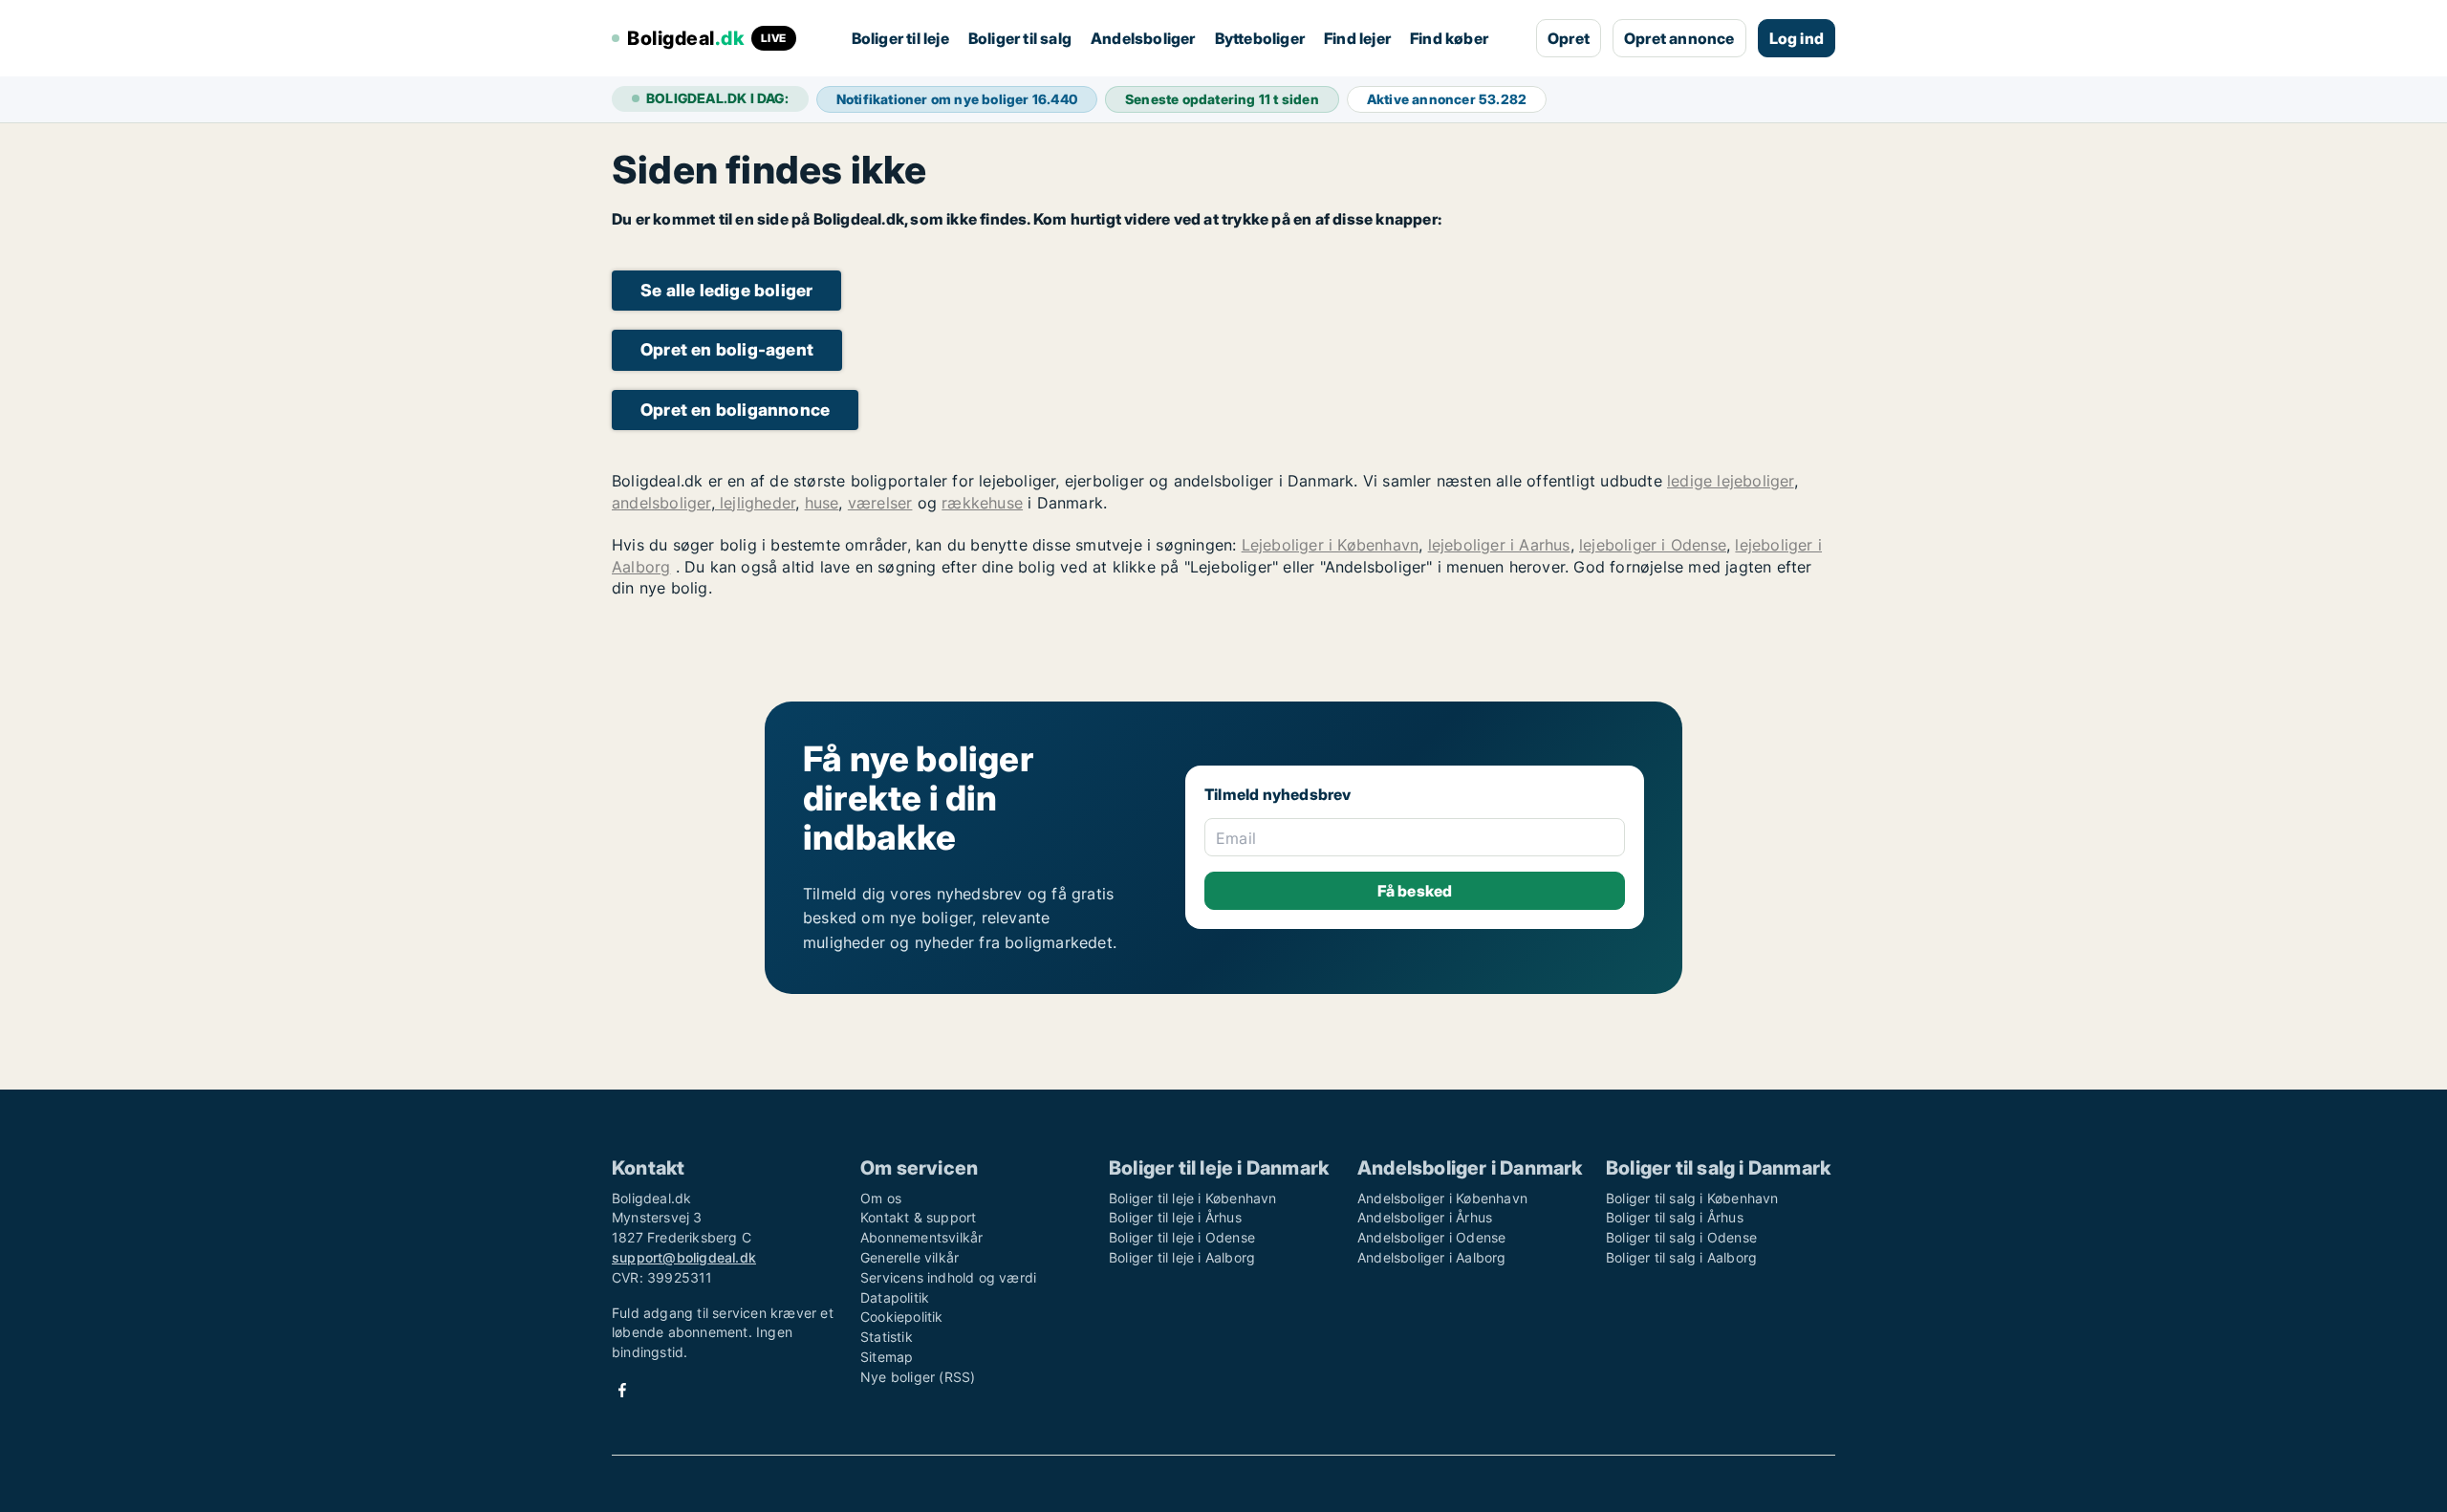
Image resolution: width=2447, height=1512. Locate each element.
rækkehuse (982, 503)
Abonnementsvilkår (921, 1237)
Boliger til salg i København (1692, 1198)
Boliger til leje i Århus (1175, 1217)
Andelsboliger (1143, 38)
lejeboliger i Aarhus (1499, 545)
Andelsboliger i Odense (1431, 1237)
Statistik (887, 1337)
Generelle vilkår (910, 1257)
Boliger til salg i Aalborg (1681, 1257)
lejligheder (755, 503)
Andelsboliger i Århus (1425, 1217)
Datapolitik (895, 1297)
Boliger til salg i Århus (1675, 1217)
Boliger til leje (900, 38)
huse (822, 503)
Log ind (1797, 38)
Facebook (622, 1390)
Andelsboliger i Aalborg (1432, 1257)
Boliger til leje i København (1193, 1198)
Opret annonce (1679, 38)
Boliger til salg (1020, 38)
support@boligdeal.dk (684, 1257)
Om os (881, 1198)
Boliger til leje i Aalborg (1182, 1257)
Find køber (1449, 38)
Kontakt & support (918, 1217)
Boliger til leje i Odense (1182, 1237)
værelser (880, 503)
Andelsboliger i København (1442, 1198)
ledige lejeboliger (1731, 481)
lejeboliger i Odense (1653, 545)
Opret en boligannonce (735, 410)
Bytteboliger (1260, 38)
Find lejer (1357, 38)
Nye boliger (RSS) (918, 1377)
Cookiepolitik (902, 1317)
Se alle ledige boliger (726, 290)
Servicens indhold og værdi (948, 1277)
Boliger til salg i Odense (1681, 1237)
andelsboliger (661, 503)
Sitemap (887, 1357)
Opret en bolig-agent (727, 349)
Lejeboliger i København (1331, 545)
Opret (1569, 38)
